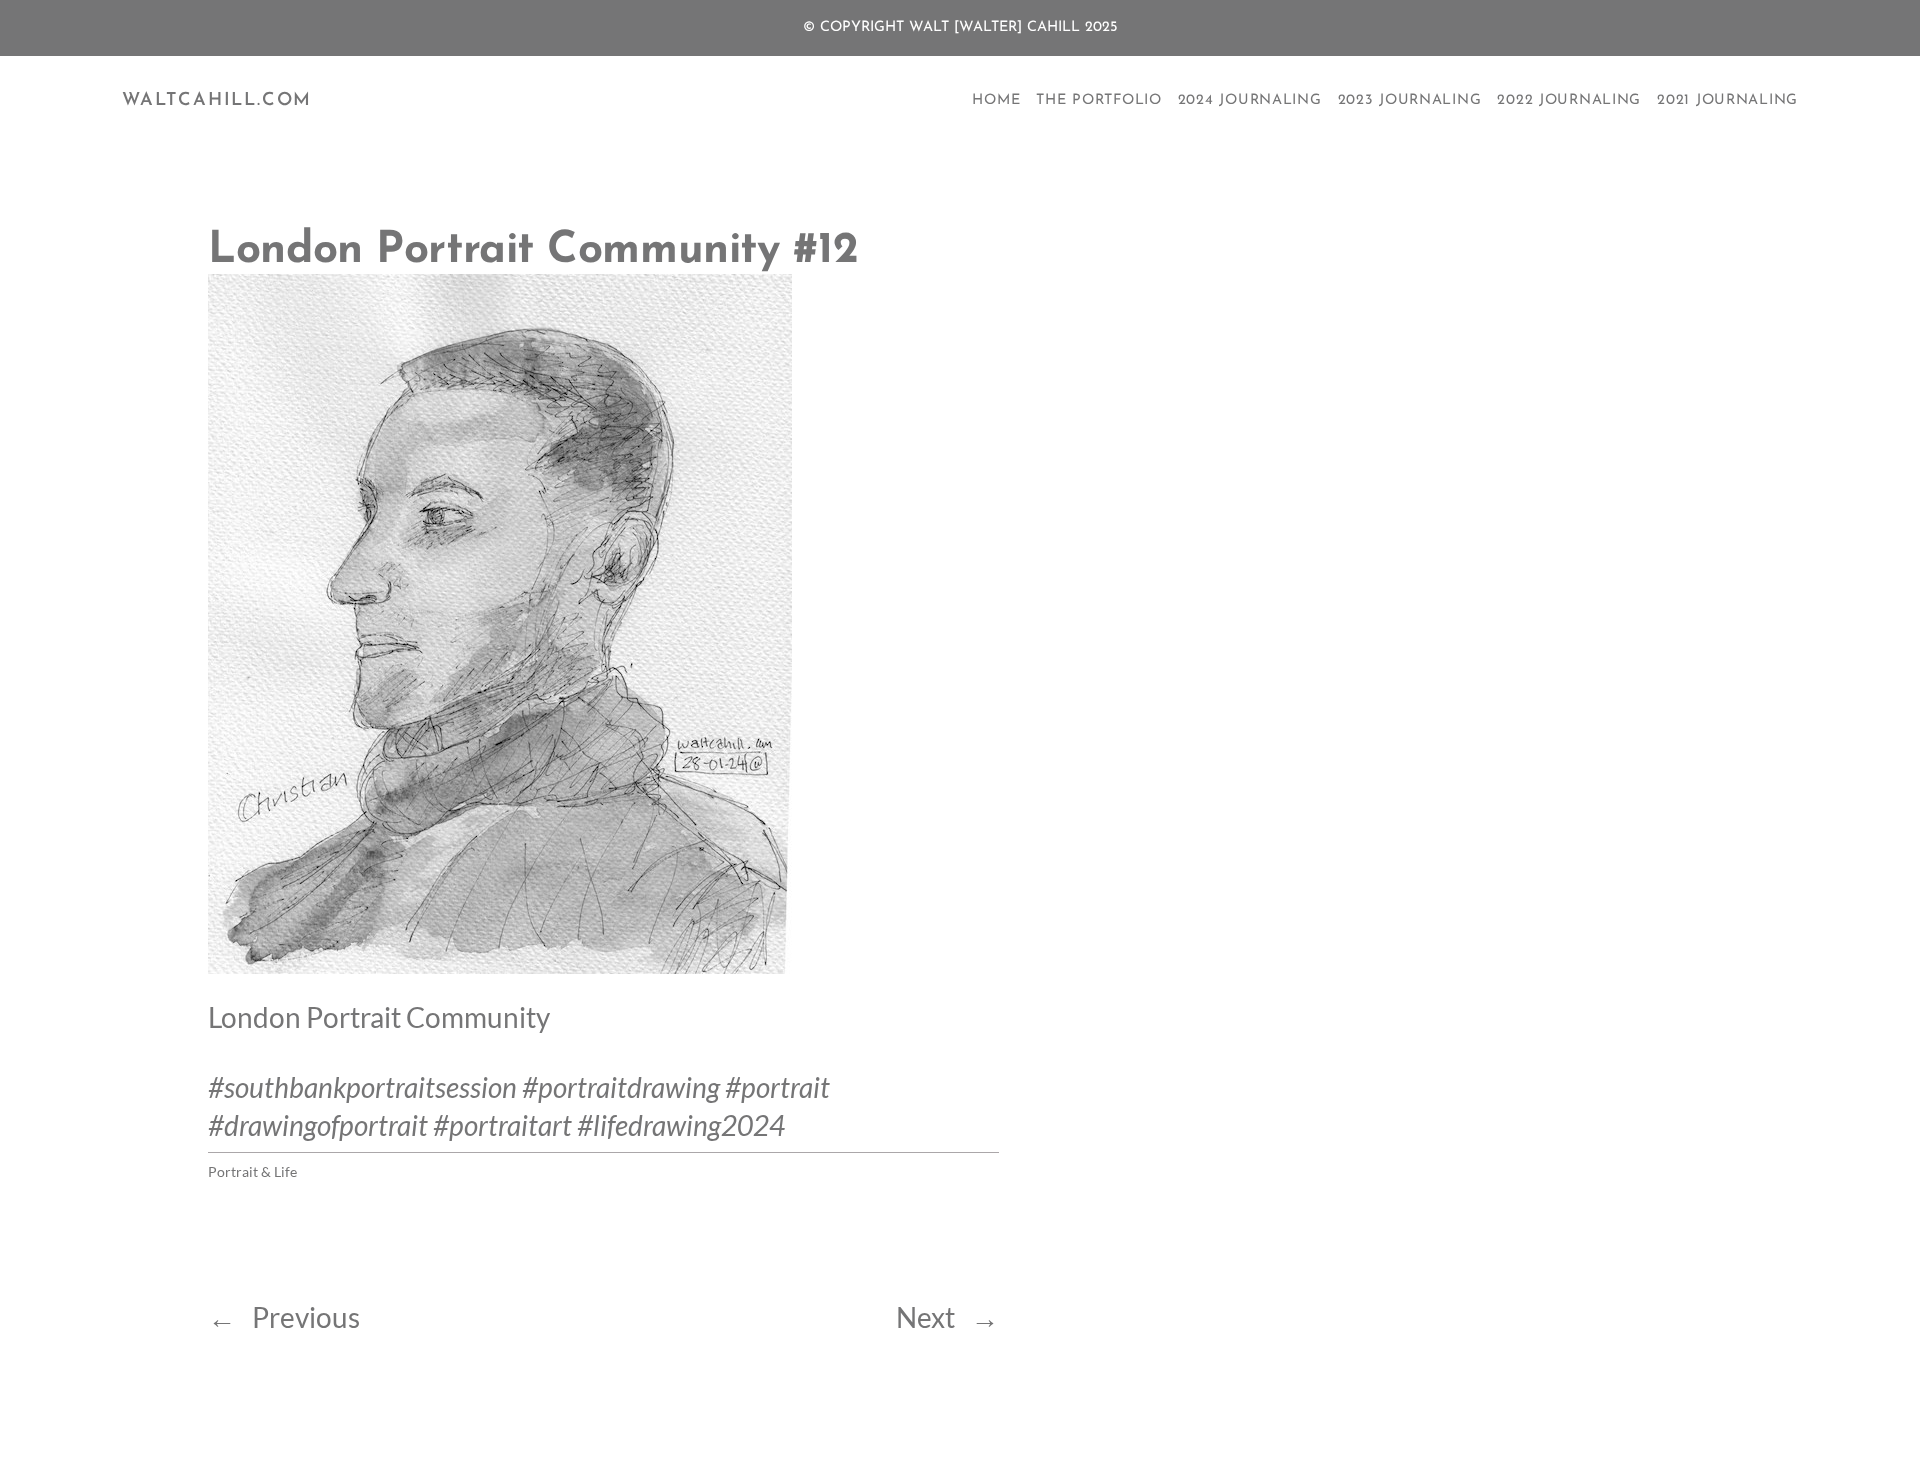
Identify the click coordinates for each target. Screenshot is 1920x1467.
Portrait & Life (252, 1171)
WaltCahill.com (217, 101)
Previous (306, 1317)
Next (925, 1317)
